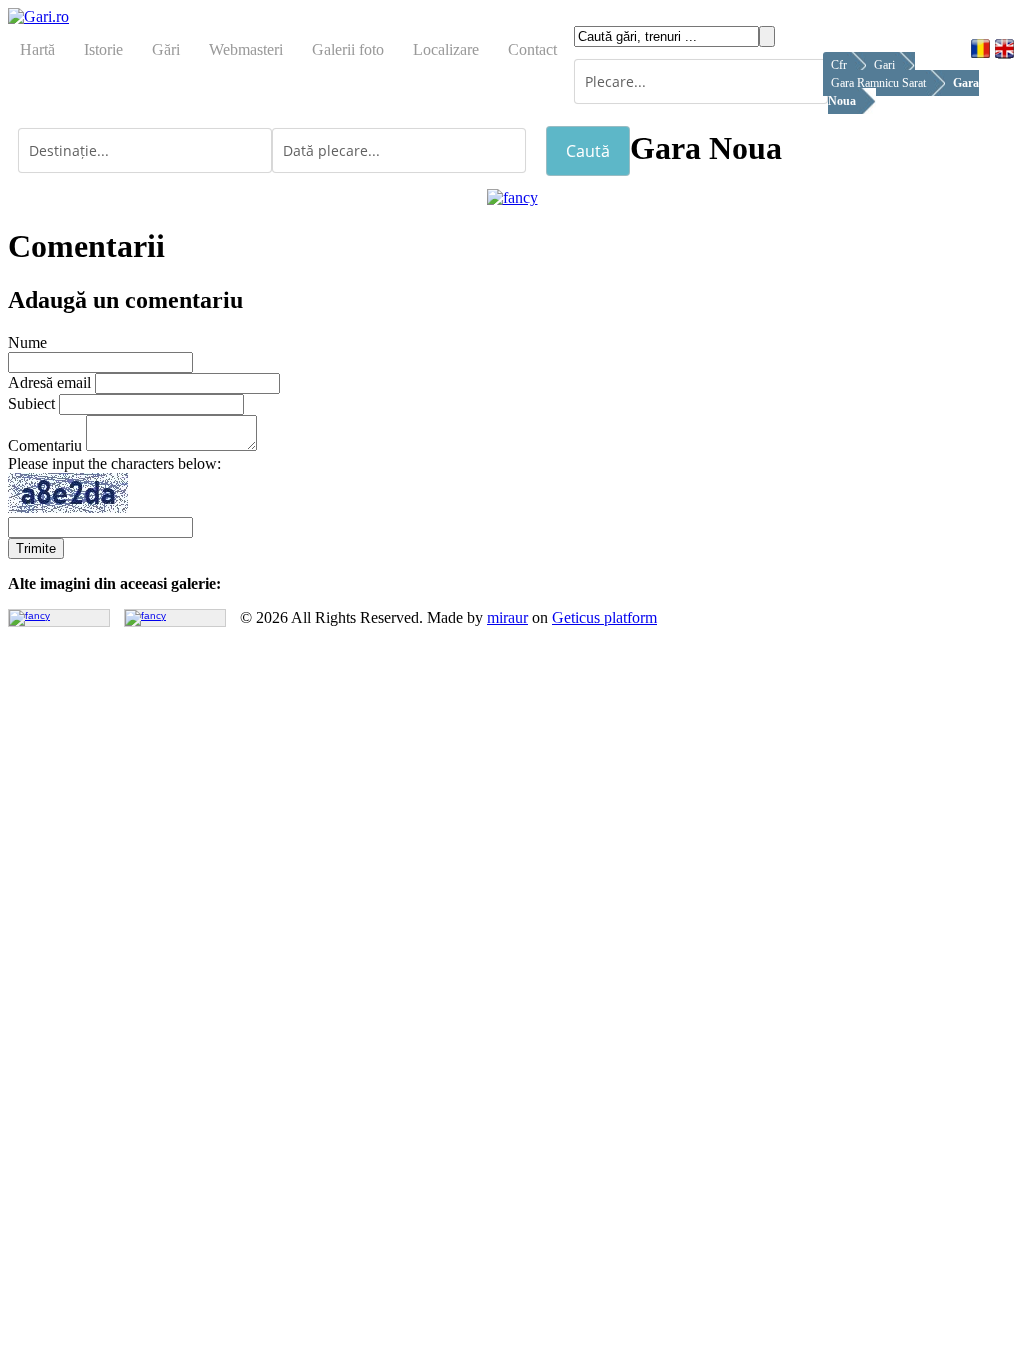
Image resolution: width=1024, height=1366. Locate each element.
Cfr (839, 65)
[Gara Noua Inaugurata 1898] (29, 615)
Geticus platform (604, 617)
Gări (166, 49)
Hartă (37, 49)
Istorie (103, 49)
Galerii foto (348, 49)
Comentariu (45, 445)
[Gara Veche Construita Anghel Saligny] (145, 615)
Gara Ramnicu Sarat (878, 83)
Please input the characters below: (114, 463)
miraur (507, 617)
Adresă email (49, 382)
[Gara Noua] (512, 197)
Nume (27, 342)
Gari (884, 65)
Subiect (31, 403)
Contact (532, 49)
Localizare (446, 49)
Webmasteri (246, 49)
